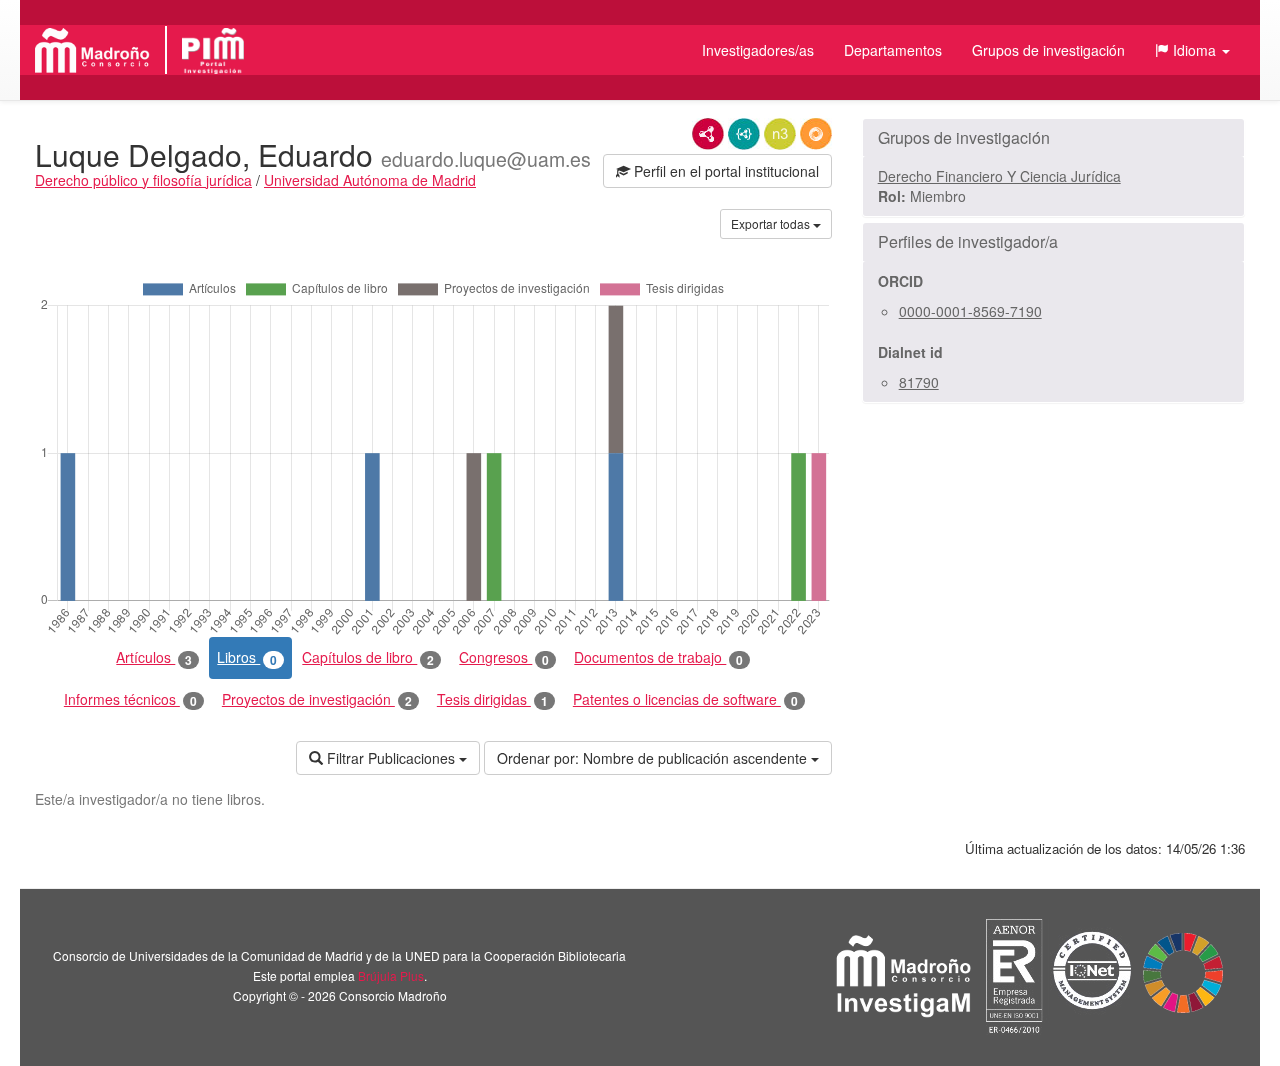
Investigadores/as (758, 50)
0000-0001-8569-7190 (970, 311)
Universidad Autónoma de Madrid (370, 180)
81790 (919, 382)
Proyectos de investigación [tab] (317, 699)
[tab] (1053, 138)
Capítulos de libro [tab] (368, 657)
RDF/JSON (816, 134)
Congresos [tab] (504, 657)
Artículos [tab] (154, 657)
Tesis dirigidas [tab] (492, 699)
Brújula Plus (391, 975)
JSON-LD (744, 134)
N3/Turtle (780, 134)
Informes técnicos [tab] (130, 699)
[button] (1192, 50)
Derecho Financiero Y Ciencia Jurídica (999, 176)
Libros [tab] (247, 657)
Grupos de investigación (1048, 50)
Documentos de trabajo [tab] (658, 657)
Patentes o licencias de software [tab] (685, 699)
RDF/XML (708, 134)
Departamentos (893, 50)
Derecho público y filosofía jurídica (143, 180)
